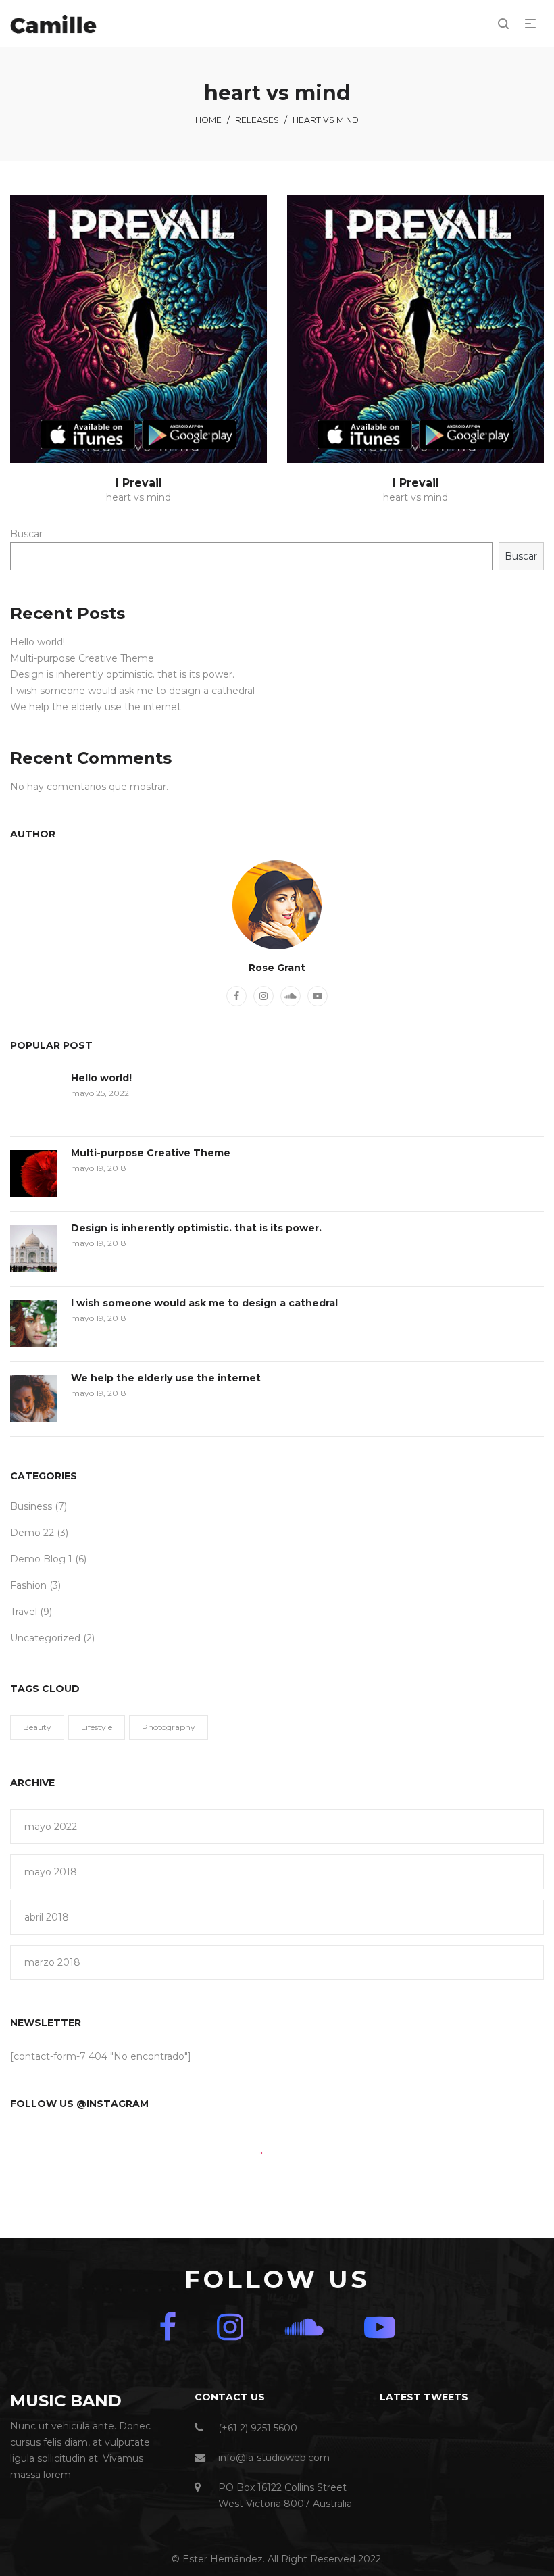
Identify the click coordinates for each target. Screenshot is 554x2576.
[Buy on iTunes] (88, 435)
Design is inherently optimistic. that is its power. (122, 674)
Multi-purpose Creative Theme (82, 658)
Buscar (26, 534)
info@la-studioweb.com (274, 2458)
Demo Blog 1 (41, 1559)
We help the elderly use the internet (96, 707)
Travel (24, 1612)
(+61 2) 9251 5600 (258, 2428)
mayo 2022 (51, 1827)
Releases (257, 120)
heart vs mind (138, 497)
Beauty (37, 1727)
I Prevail (139, 483)
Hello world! (37, 642)
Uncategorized (45, 1638)
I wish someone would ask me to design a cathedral (132, 691)
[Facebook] (236, 996)
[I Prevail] (138, 329)
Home (208, 120)
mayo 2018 (51, 1872)
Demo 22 (32, 1533)
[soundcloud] (291, 996)
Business (31, 1506)
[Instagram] (263, 996)
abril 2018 (47, 1917)
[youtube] (318, 996)
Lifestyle (97, 1727)
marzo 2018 (52, 1962)
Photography (169, 1727)
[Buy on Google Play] (189, 435)
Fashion (28, 1585)
